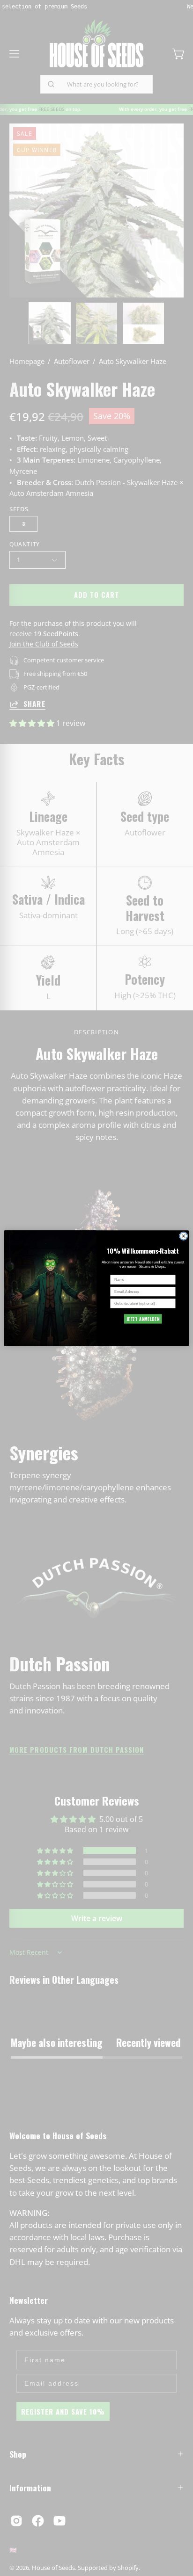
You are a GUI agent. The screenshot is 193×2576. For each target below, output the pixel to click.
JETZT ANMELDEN (143, 1318)
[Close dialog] (184, 1236)
